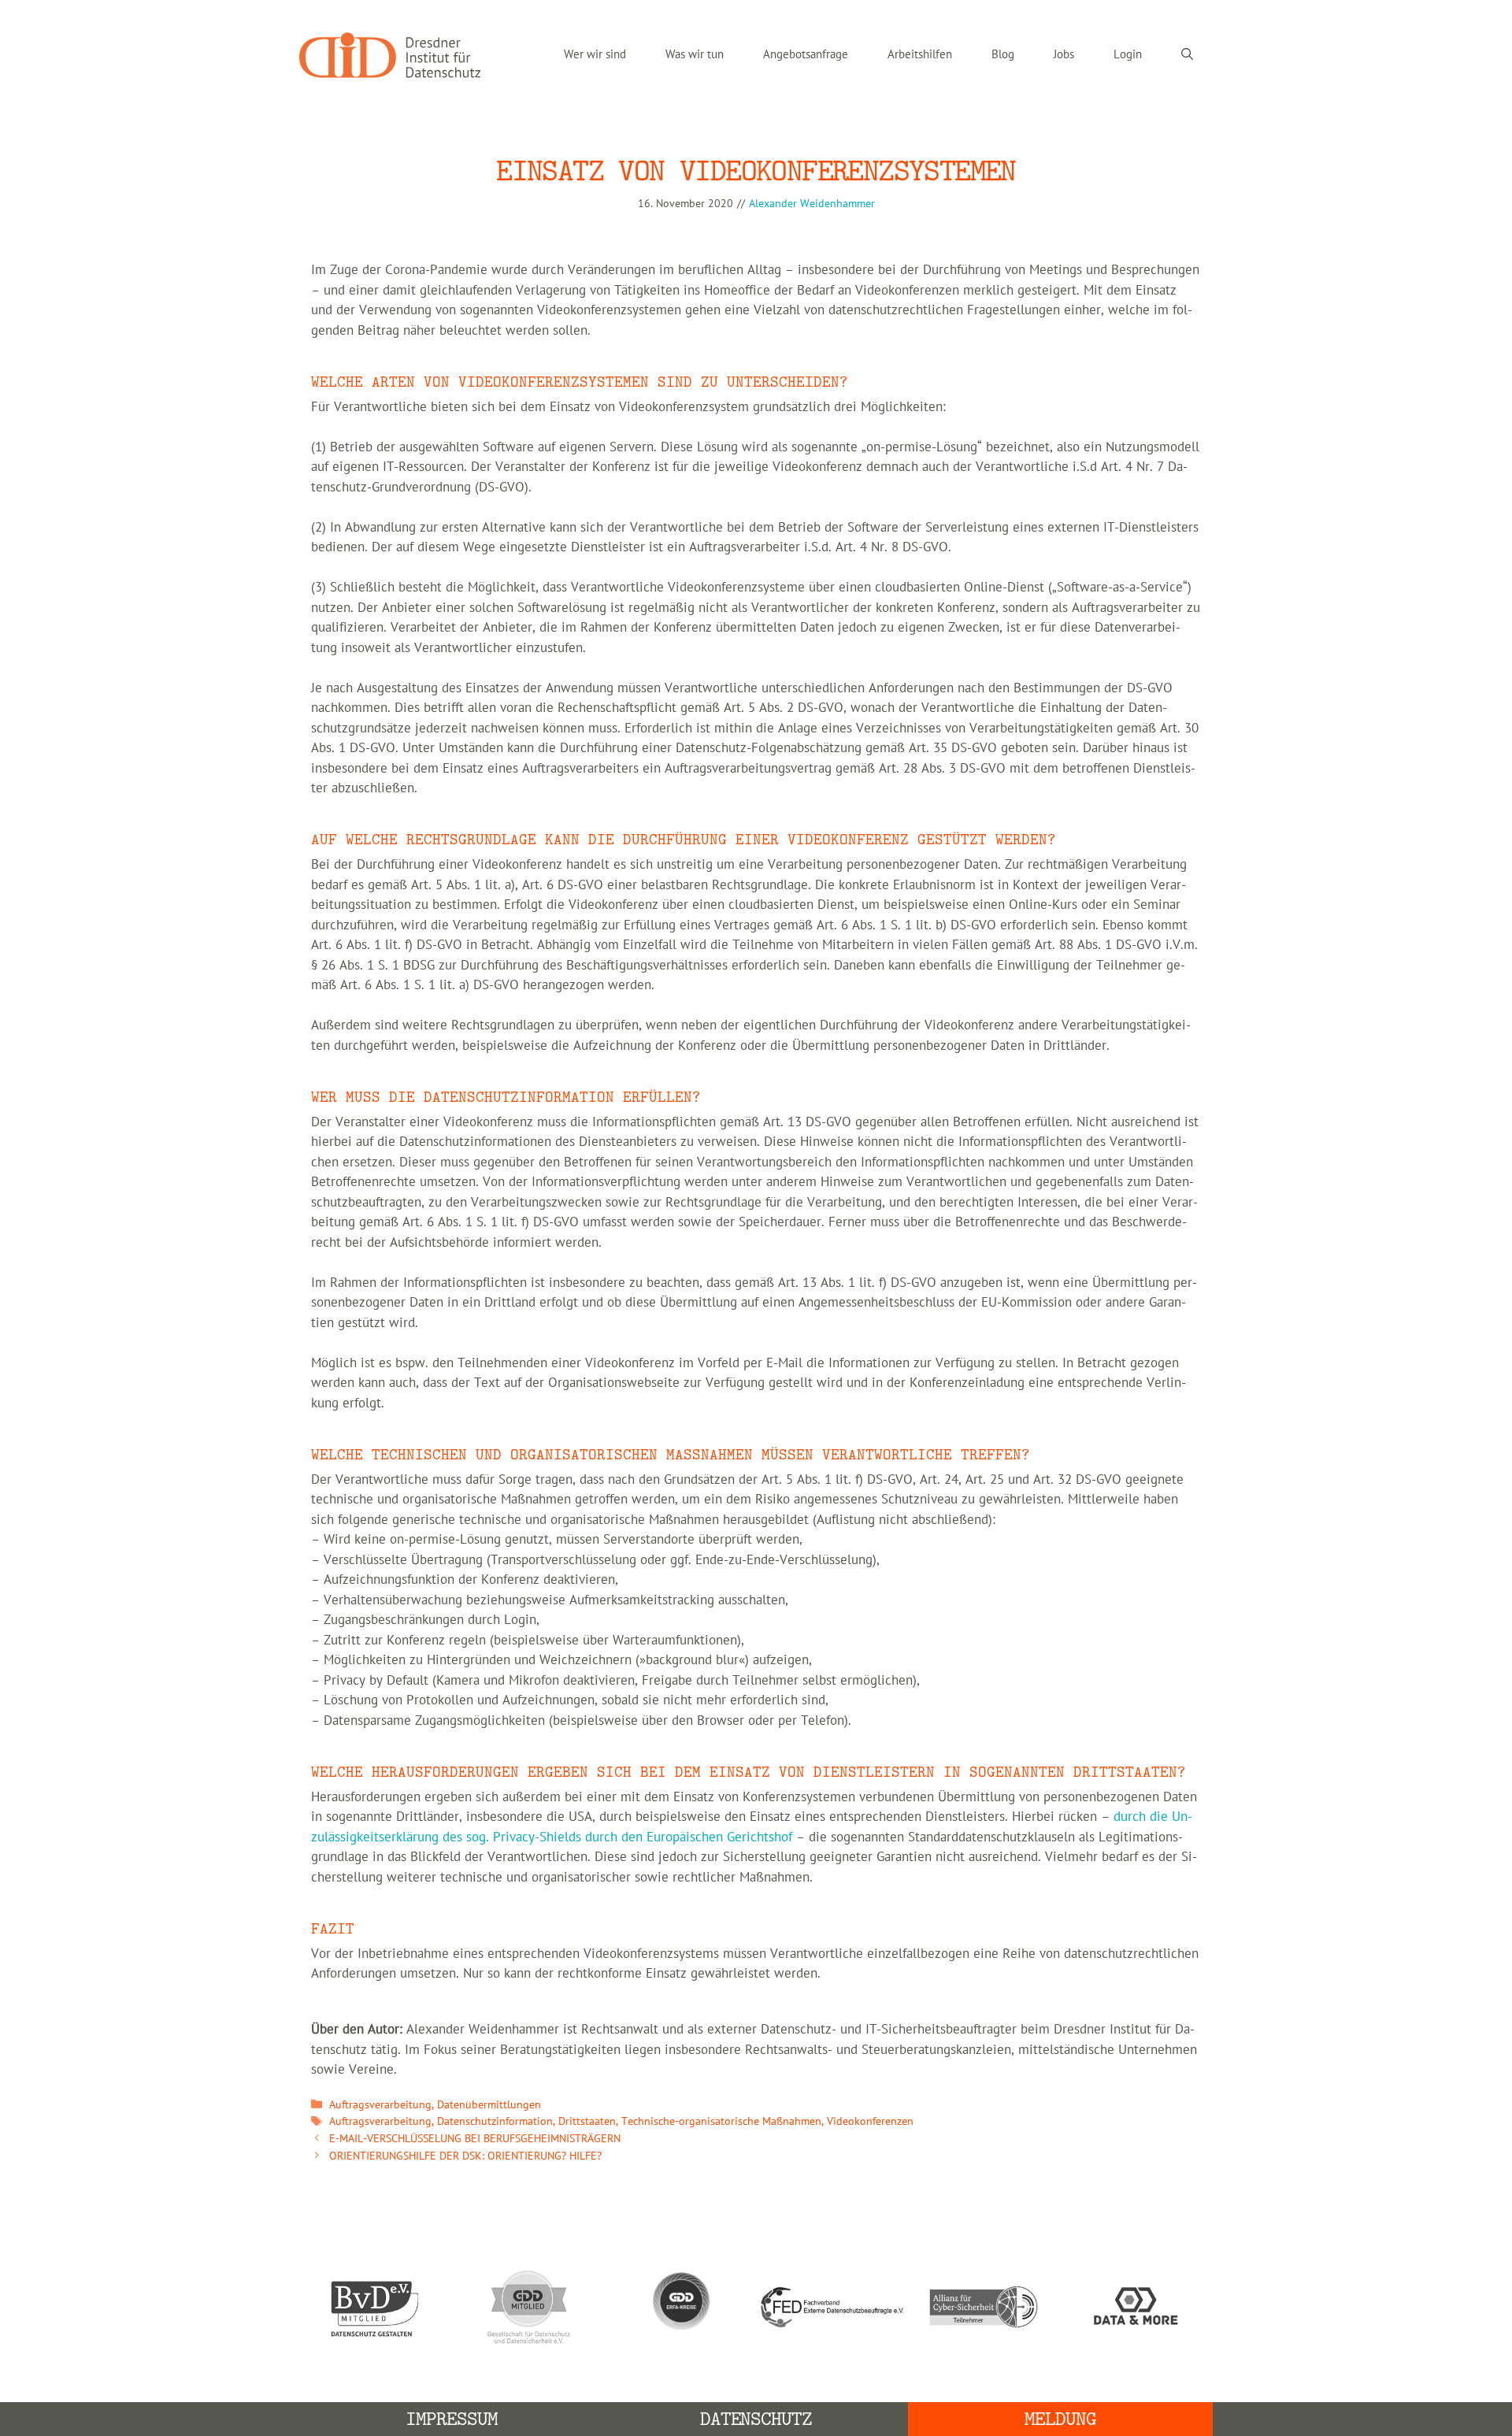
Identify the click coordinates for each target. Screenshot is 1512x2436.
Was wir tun (695, 55)
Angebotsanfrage (806, 55)
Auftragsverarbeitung (380, 2105)
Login (1128, 55)
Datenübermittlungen (489, 2105)
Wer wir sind (595, 55)
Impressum (452, 2419)
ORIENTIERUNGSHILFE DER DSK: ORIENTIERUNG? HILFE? (465, 2156)
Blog (1003, 55)
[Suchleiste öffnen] (1187, 55)
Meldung (1060, 2419)
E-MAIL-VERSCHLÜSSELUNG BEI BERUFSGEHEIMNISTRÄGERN (475, 2139)
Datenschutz (756, 2419)
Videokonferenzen (870, 2121)
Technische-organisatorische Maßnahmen (721, 2121)
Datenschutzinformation (495, 2121)
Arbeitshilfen (920, 55)
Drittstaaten (587, 2121)
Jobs (1064, 55)
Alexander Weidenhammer (812, 204)
